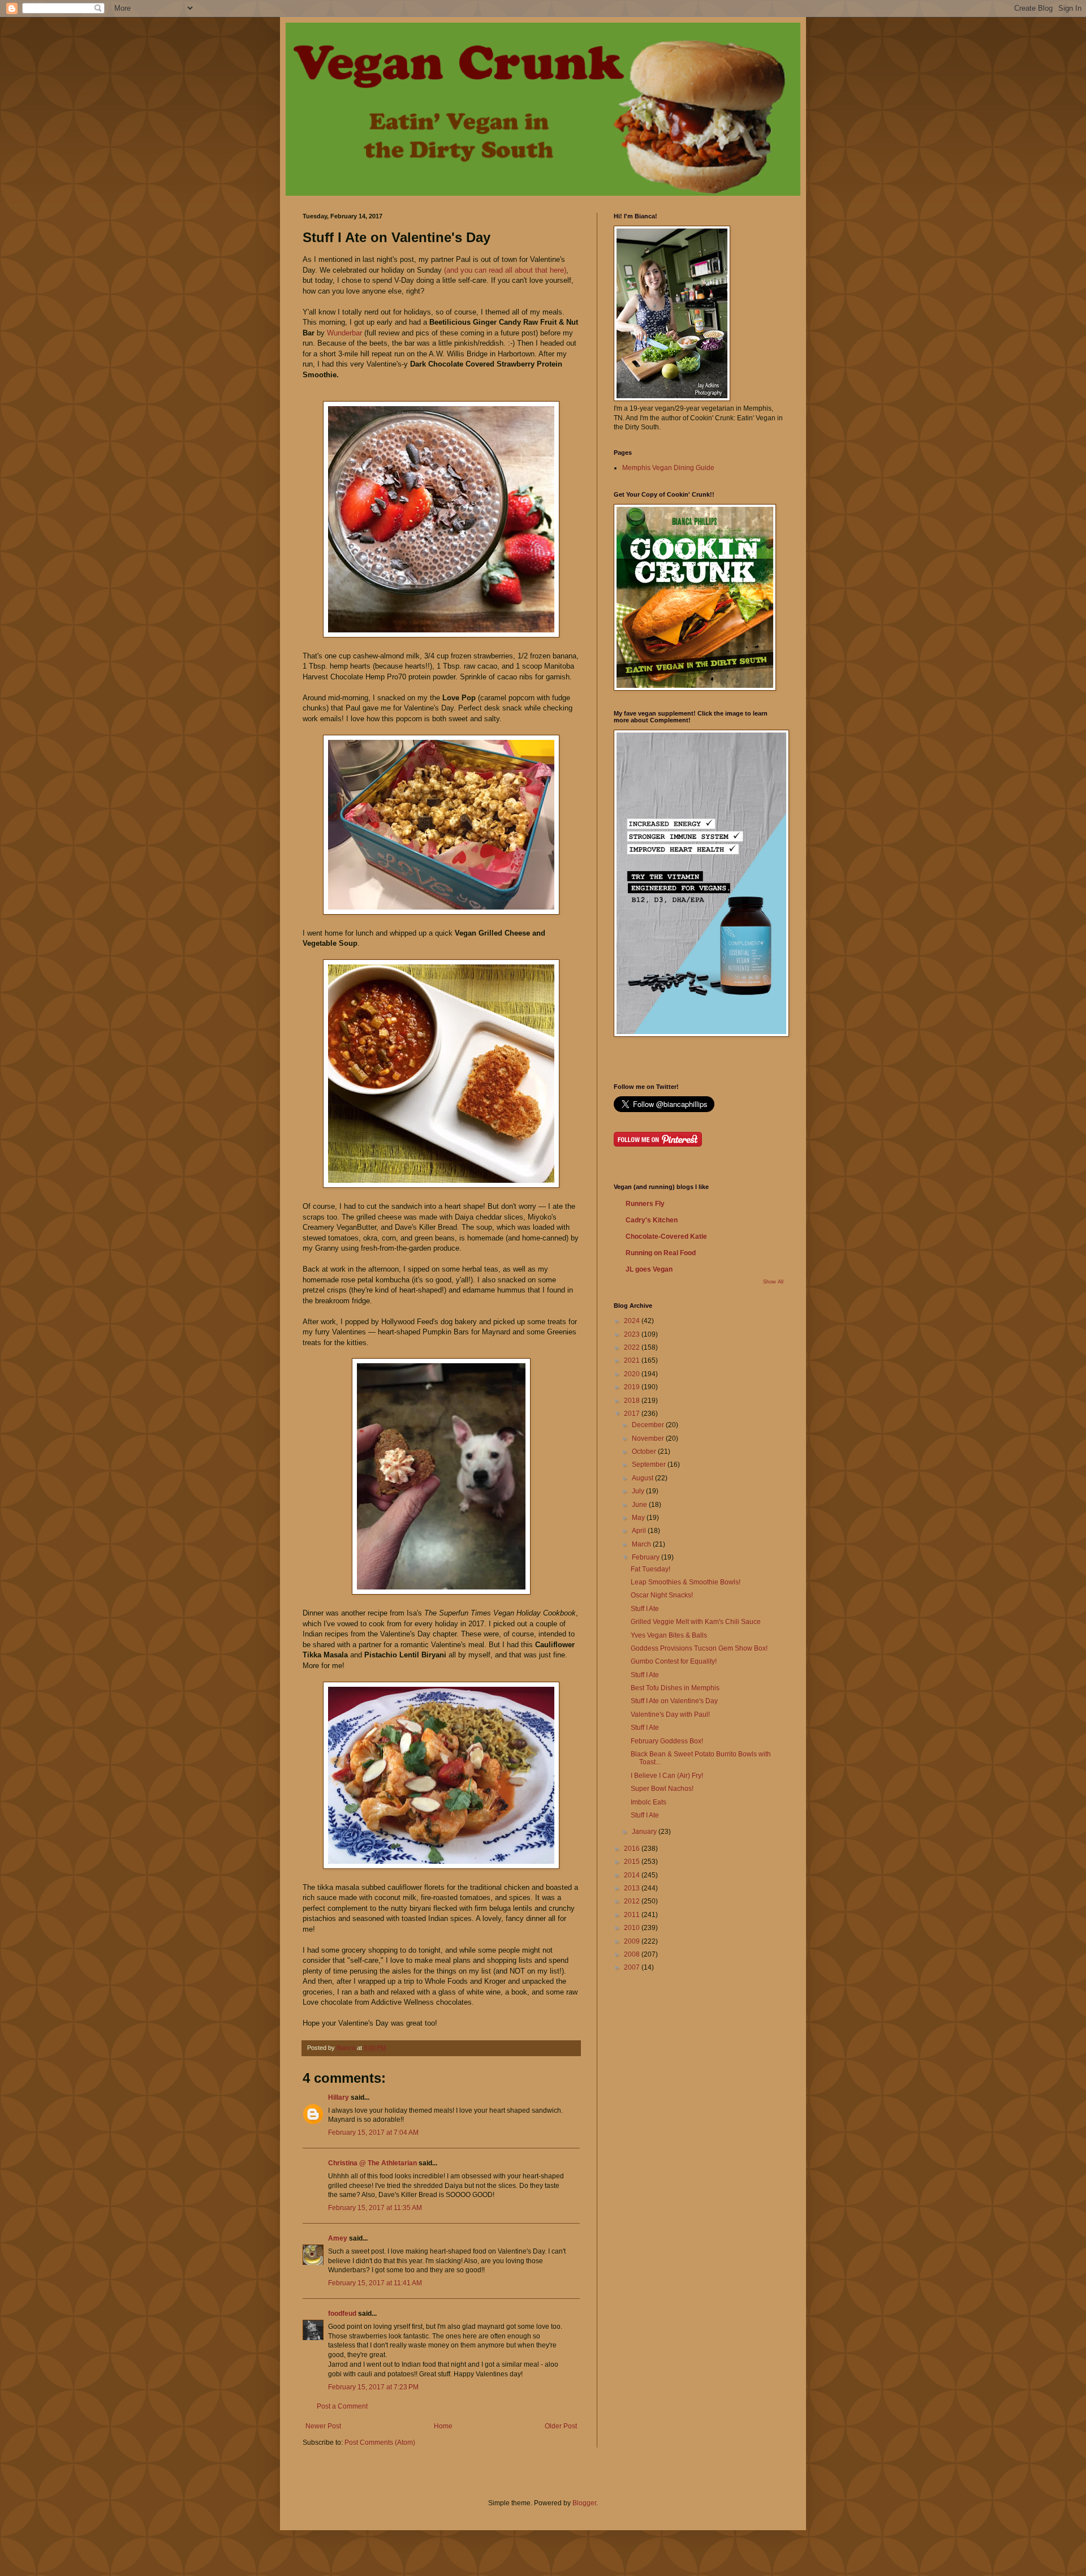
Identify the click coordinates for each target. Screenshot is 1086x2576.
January (645, 1832)
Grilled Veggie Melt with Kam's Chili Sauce (696, 1622)
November (649, 1438)
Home (443, 2426)
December (649, 1425)
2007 (633, 1967)
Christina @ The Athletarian (372, 2163)
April (640, 1531)
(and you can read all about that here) (504, 270)
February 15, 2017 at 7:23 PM (373, 2387)
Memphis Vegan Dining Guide (668, 468)
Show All (773, 1282)
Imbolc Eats (648, 1802)
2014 (633, 1875)
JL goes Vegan (649, 1269)
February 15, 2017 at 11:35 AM (375, 2208)
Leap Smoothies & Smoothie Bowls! (686, 1582)
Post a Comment (342, 2406)
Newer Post (323, 2426)
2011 (633, 1915)
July (639, 1491)
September (650, 1464)
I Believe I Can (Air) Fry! (667, 1776)
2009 (633, 1941)
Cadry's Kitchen (652, 1220)
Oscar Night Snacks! (662, 1595)
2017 (633, 1414)
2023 (633, 1334)
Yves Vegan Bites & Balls (669, 1635)
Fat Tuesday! (650, 1569)
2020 (633, 1374)
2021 (633, 1360)
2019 (633, 1387)
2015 (633, 1862)
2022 (633, 1347)
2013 (633, 1888)
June (640, 1505)
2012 (633, 1901)
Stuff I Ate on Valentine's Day (674, 1701)
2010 (633, 1928)
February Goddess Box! (667, 1741)
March (642, 1544)
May (639, 1518)
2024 (633, 1321)
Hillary (339, 2097)
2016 (633, 1849)
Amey (338, 2238)
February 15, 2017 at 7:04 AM (373, 2133)
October (645, 1451)
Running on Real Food (661, 1253)
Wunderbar (344, 333)
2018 (633, 1401)
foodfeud (342, 2314)
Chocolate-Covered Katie (666, 1237)
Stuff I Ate (645, 1609)
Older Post (561, 2426)
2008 (633, 1954)
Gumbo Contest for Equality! (674, 1661)
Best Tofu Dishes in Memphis (675, 1688)
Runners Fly (645, 1204)
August (643, 1478)
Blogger (584, 2503)
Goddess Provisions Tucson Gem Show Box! (699, 1648)
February (647, 1557)
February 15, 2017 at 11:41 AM (375, 2283)
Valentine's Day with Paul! (670, 1715)
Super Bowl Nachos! (662, 1789)
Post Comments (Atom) (380, 2443)
